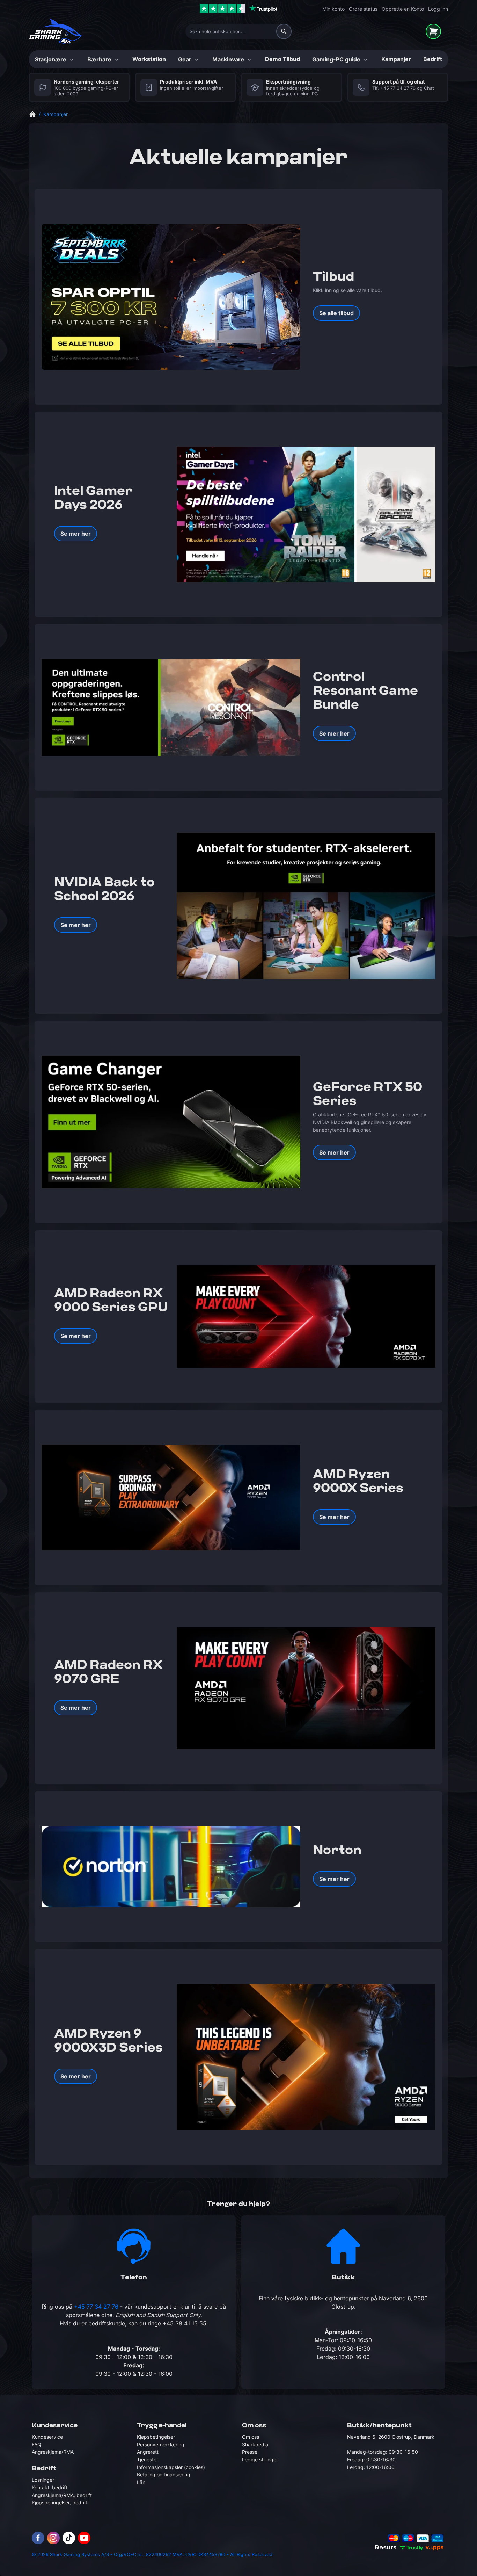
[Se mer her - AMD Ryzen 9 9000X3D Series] (306, 2057)
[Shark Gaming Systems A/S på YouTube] (84, 2538)
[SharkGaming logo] (55, 32)
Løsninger (43, 2480)
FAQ (36, 2444)
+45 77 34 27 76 (398, 88)
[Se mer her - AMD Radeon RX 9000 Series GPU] (306, 1316)
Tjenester (148, 2459)
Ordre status (363, 9)
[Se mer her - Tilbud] (171, 297)
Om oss (251, 2437)
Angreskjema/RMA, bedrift (62, 2495)
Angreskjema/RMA (53, 2452)
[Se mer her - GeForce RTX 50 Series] (171, 1122)
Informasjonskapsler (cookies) (171, 2467)
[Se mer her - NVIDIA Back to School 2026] (306, 906)
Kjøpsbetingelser (156, 2437)
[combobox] (239, 31)
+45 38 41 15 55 (185, 2323)
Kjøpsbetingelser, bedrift (60, 2502)
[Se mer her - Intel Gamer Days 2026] (306, 514)
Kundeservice (47, 2437)
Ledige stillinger (260, 2459)
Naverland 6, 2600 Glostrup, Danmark (391, 2437)
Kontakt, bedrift (50, 2487)
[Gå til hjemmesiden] (32, 114)
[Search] (284, 31)
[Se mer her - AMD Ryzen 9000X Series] (171, 1497)
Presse (250, 2452)
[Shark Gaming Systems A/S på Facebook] (38, 2538)
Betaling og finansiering (164, 2474)
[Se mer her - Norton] (171, 1867)
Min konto (333, 9)
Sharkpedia (255, 2444)
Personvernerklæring (161, 2444)
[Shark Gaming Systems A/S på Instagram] (53, 2538)
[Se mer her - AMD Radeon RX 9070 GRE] (306, 1688)
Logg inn (438, 9)
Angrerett (148, 2452)
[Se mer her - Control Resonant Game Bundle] (171, 708)
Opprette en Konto (403, 9)
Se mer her (76, 534)
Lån (141, 2482)
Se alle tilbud (336, 313)
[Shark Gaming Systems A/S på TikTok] (69, 2538)
